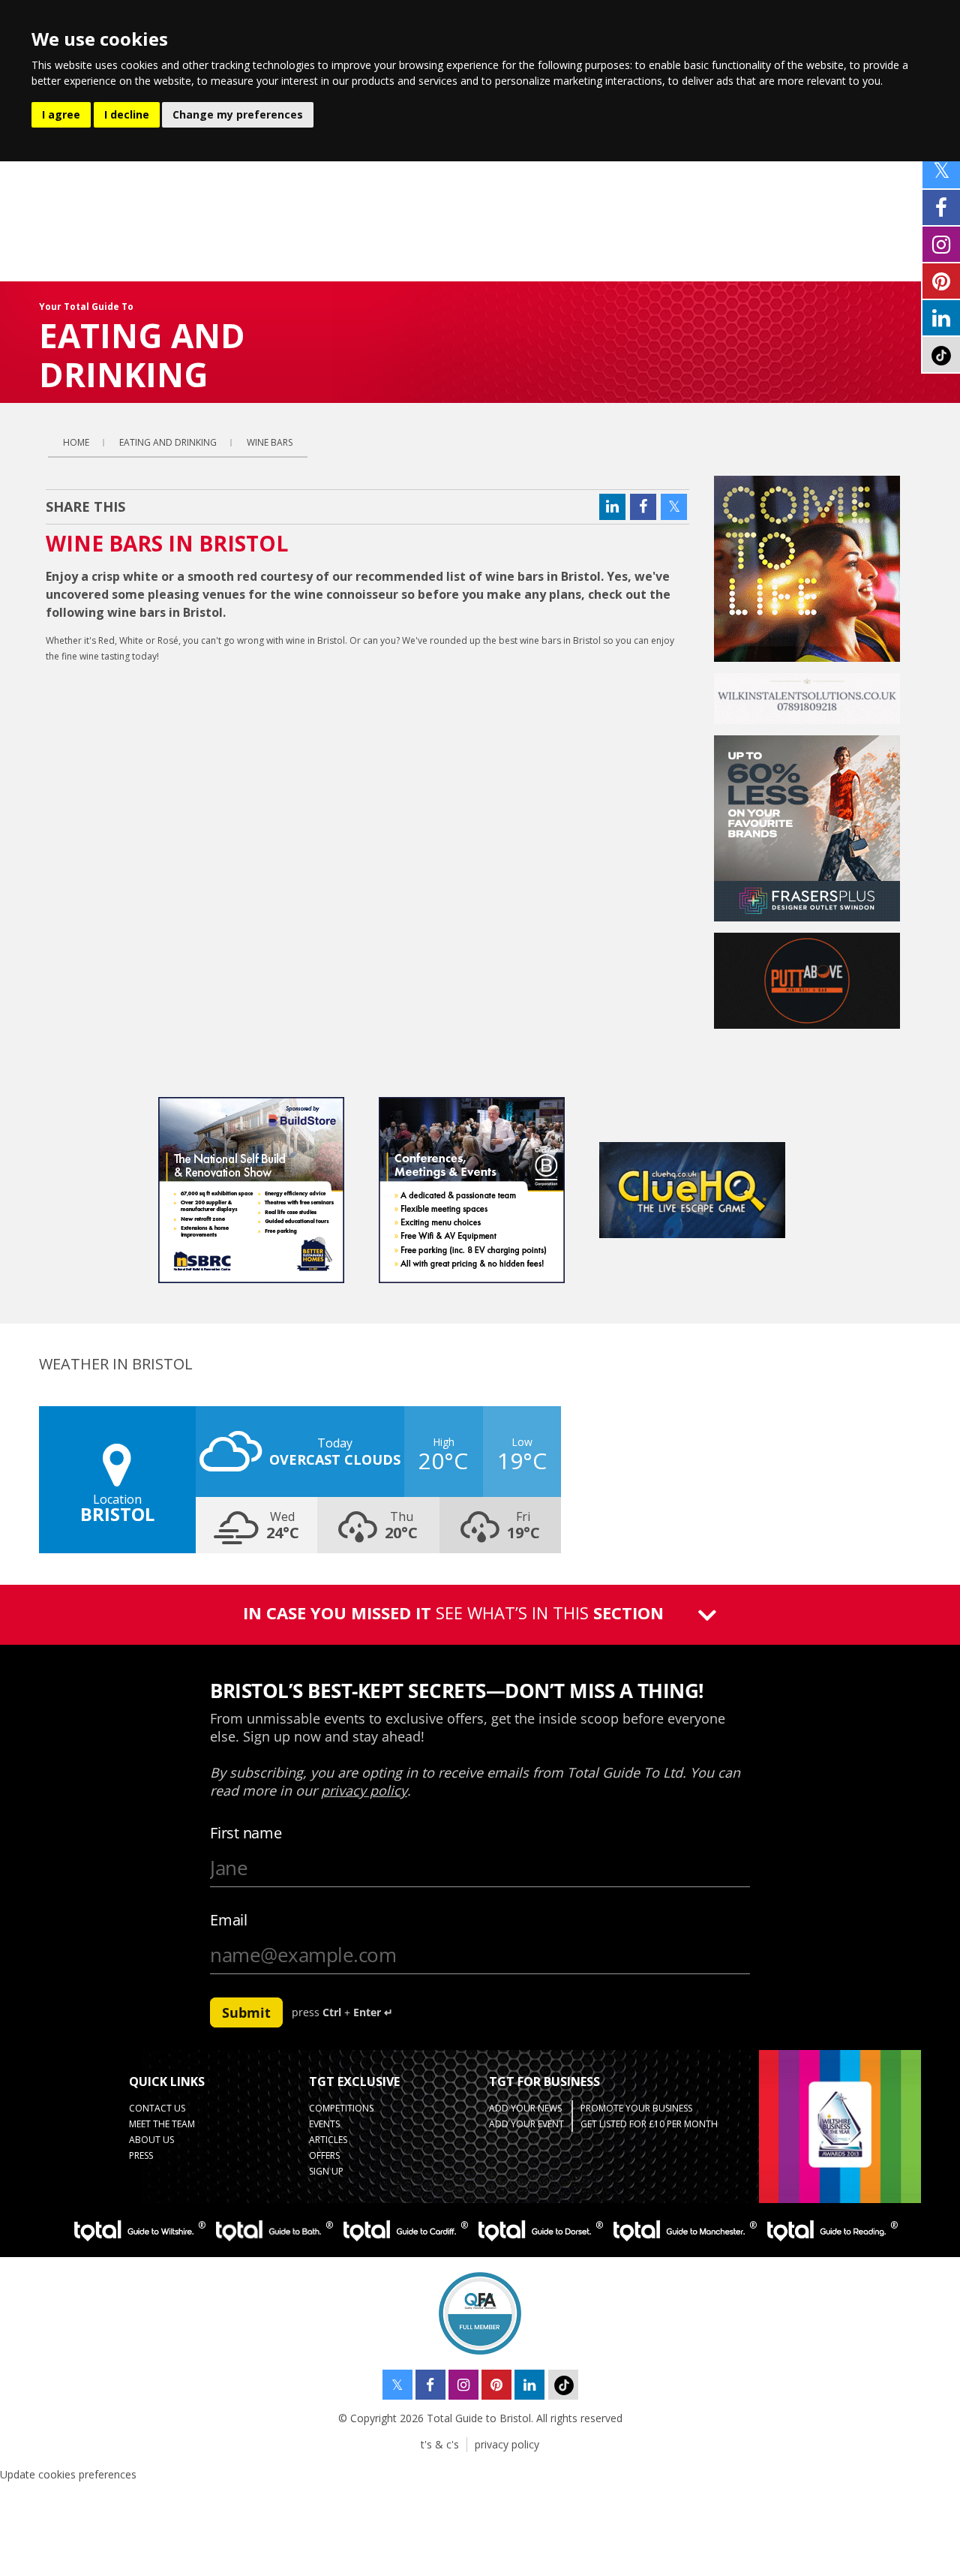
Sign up (326, 2171)
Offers (324, 2155)
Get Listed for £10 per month (649, 2124)
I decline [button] (127, 114)
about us (151, 2140)
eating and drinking (168, 442)
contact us (157, 2108)
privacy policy (507, 2444)
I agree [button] (61, 114)
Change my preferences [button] (238, 114)
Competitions (341, 2108)
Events (324, 2124)
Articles (328, 2140)
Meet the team (162, 2124)
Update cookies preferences (68, 2474)
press (141, 2155)
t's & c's (440, 2444)
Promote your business (636, 2108)
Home (76, 442)
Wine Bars (270, 442)
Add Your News (525, 2108)
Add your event (526, 2124)
